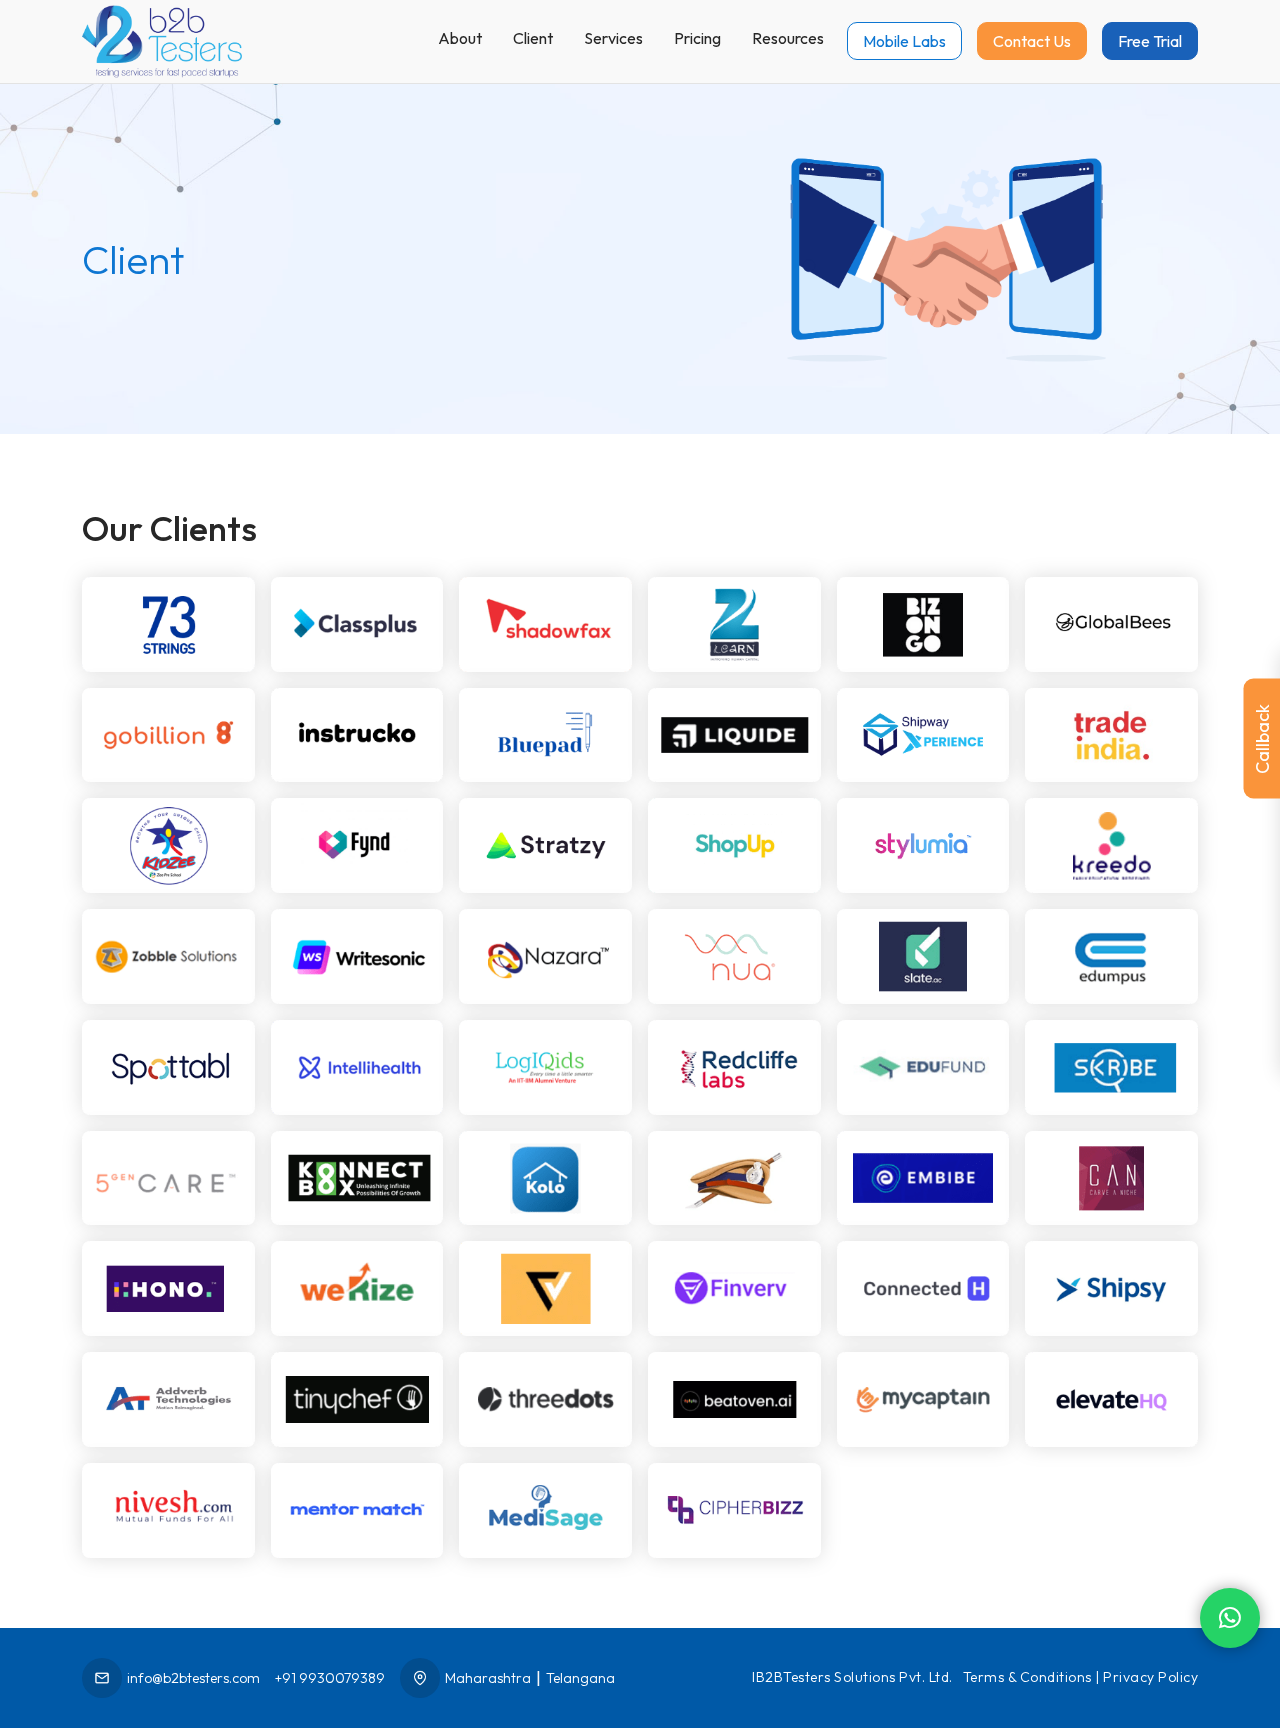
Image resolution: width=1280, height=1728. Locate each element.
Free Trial (1150, 41)
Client (533, 38)
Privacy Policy (1150, 1677)
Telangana (580, 1678)
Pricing (697, 38)
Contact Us (1032, 41)
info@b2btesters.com (193, 1678)
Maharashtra (488, 1678)
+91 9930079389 (330, 1678)
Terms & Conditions (1027, 1677)
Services (613, 38)
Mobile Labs (904, 41)
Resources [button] (788, 38)
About (460, 38)
